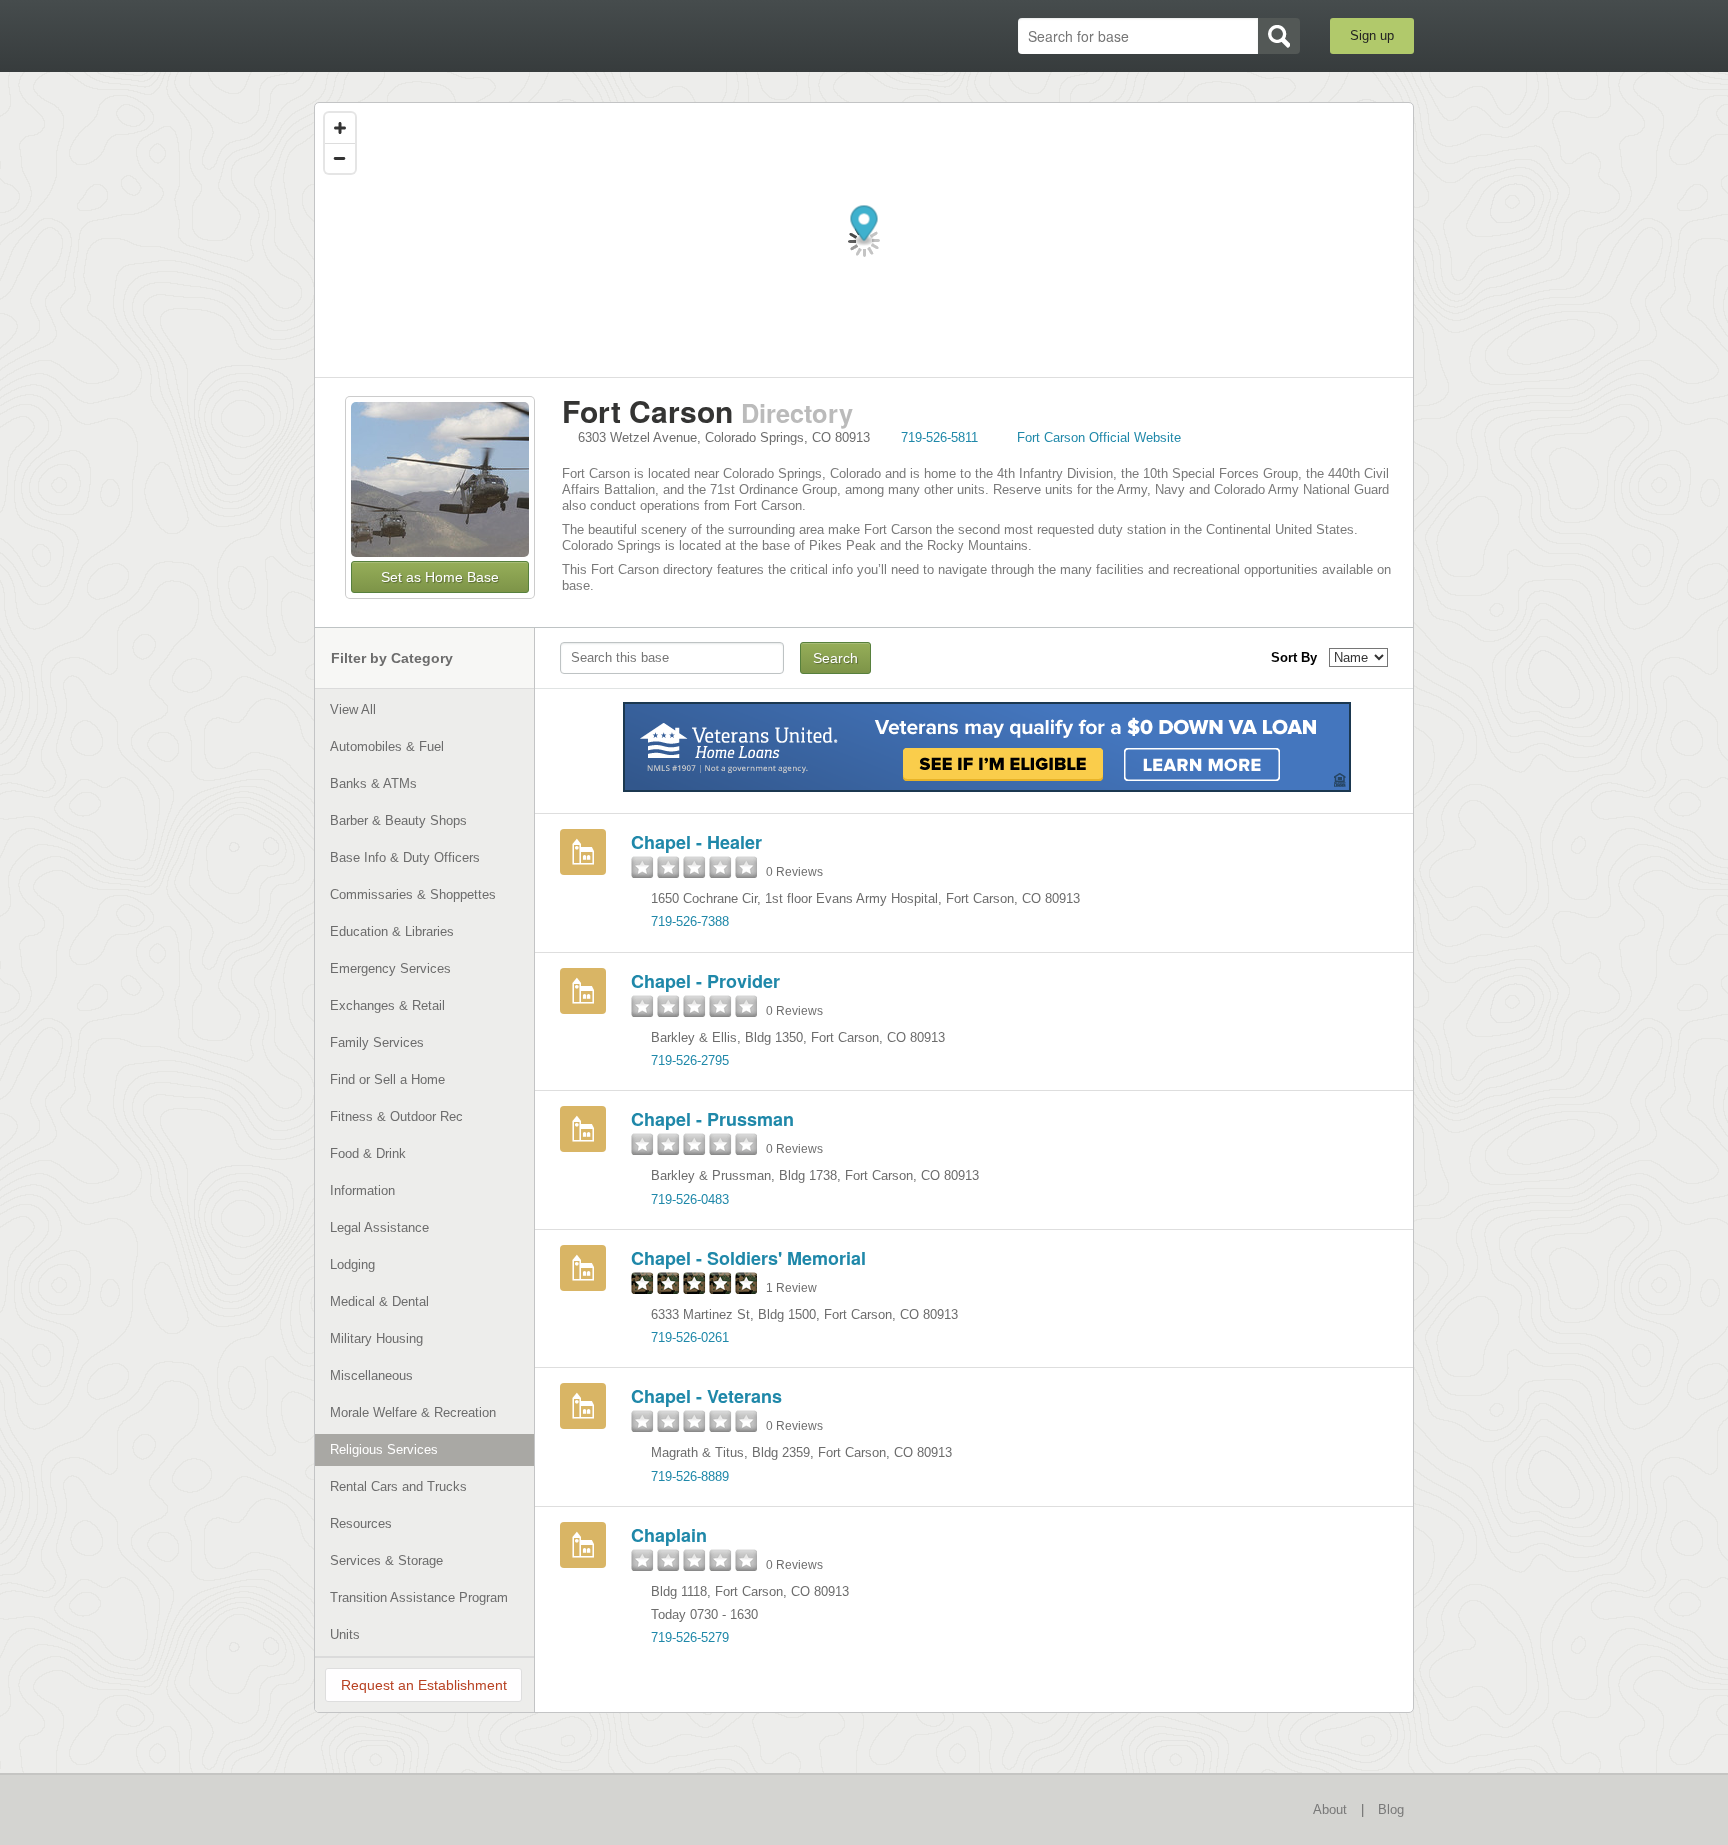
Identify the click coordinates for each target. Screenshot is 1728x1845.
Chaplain (669, 1535)
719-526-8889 (690, 1476)
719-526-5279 (690, 1637)
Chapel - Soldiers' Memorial (748, 1258)
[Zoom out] (340, 158)
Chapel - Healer (696, 842)
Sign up (1372, 35)
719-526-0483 (690, 1199)
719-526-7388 (690, 921)
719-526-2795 (690, 1060)
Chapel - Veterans (706, 1396)
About (1330, 1809)
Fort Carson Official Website (1099, 437)
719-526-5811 (939, 437)
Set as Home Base (440, 577)
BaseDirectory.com (460, 35)
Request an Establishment (424, 1685)
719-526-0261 (690, 1337)
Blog (1391, 1809)
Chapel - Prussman (712, 1119)
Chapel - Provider (705, 981)
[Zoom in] (340, 128)
